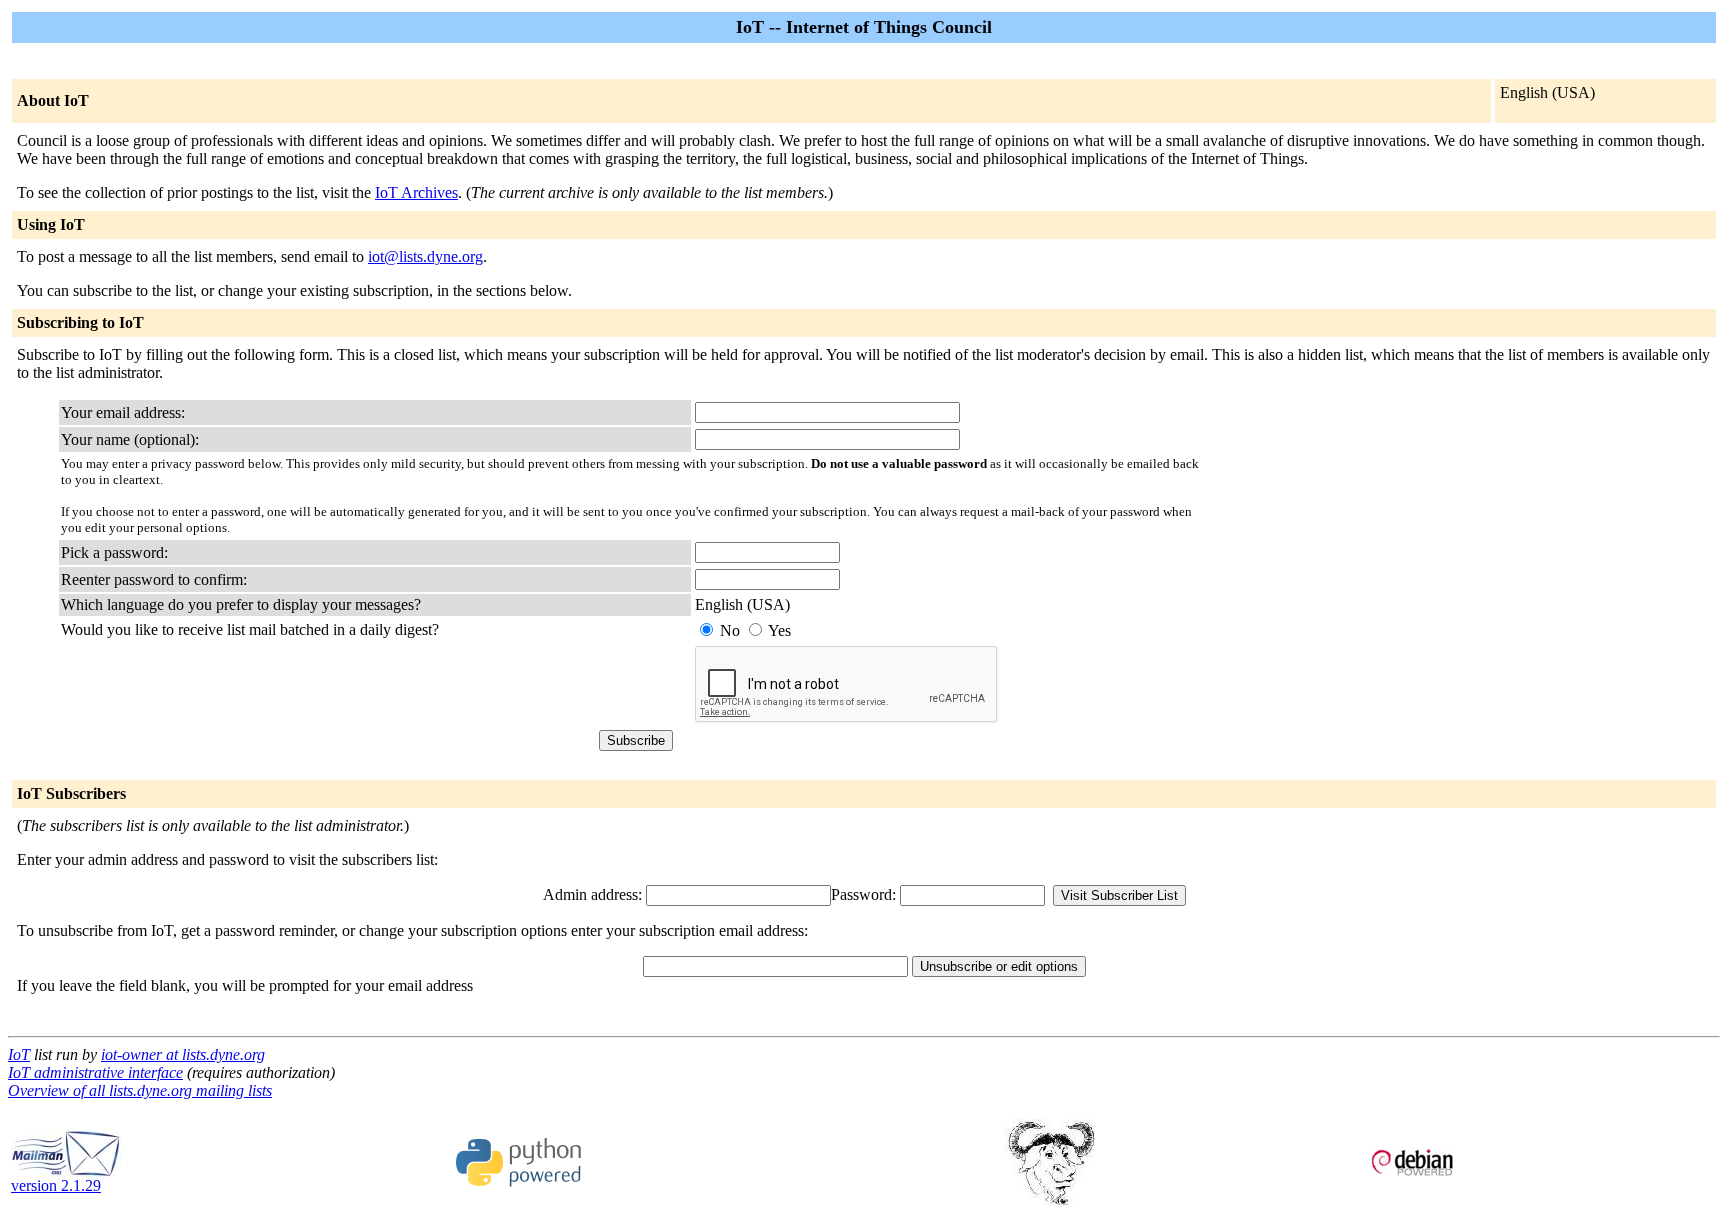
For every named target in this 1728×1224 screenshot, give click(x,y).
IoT (19, 1054)
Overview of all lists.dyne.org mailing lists (140, 1090)
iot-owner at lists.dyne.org (183, 1054)
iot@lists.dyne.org (425, 256)
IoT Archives (416, 192)
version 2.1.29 (56, 1185)
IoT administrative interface (95, 1072)
